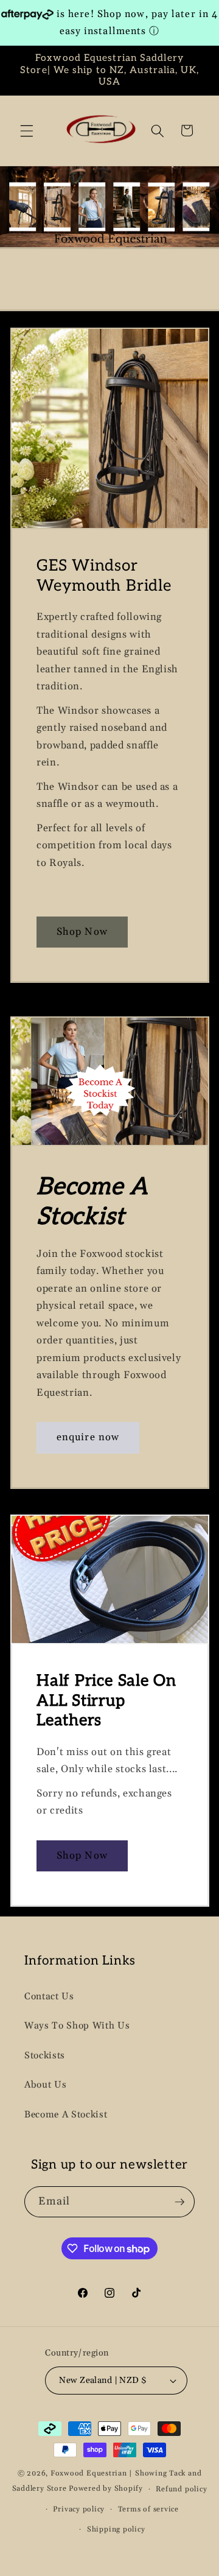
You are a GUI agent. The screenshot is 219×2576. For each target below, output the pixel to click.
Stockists (45, 2056)
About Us (45, 2085)
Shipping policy (116, 2529)
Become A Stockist (66, 2115)
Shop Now (82, 932)
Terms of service (148, 2509)
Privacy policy (79, 2509)
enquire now (88, 1438)
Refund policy (181, 2489)
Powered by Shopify (106, 2489)
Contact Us (49, 1997)
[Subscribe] (179, 2202)
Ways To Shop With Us (77, 2026)
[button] (27, 130)
